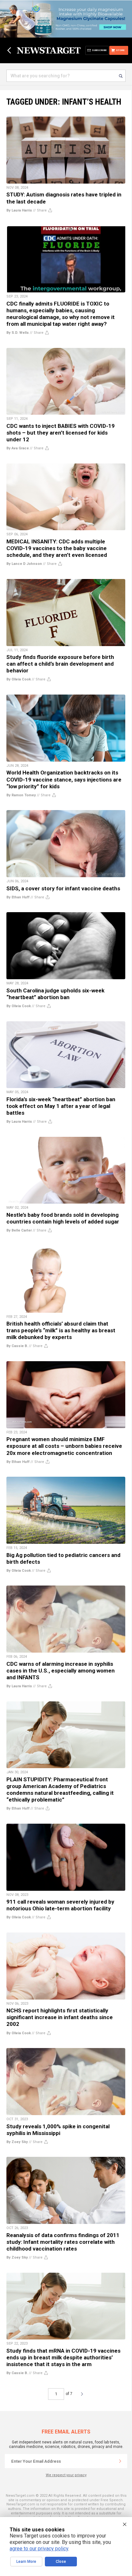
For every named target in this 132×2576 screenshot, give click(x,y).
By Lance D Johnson (24, 564)
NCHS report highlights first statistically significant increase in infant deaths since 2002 (60, 2017)
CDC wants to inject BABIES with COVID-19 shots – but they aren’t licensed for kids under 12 (61, 433)
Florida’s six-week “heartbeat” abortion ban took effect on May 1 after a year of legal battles (61, 1106)
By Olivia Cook (19, 679)
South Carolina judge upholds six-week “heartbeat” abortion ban (55, 994)
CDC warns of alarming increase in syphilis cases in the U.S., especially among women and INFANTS (61, 1671)
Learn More (26, 2562)
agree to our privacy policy (39, 2549)
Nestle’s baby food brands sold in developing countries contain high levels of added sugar (63, 1218)
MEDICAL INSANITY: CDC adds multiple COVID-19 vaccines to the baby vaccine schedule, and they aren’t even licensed (57, 548)
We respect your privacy (66, 2475)
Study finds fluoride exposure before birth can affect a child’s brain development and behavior (60, 664)
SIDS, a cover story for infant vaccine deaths (63, 888)
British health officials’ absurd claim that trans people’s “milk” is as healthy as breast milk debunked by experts (61, 1330)
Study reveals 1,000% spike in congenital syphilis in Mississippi (58, 2130)
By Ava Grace (18, 448)
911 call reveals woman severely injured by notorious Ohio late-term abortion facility (60, 1905)
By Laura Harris (19, 210)
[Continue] (120, 2461)
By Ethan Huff (18, 897)
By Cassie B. (17, 1346)
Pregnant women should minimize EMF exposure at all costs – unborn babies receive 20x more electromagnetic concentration (64, 1446)
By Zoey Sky (17, 2142)
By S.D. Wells (18, 333)
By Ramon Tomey (21, 795)
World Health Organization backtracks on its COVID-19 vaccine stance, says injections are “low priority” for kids (64, 779)
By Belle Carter (19, 1230)
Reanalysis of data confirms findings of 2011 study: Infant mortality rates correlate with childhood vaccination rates (63, 2242)
